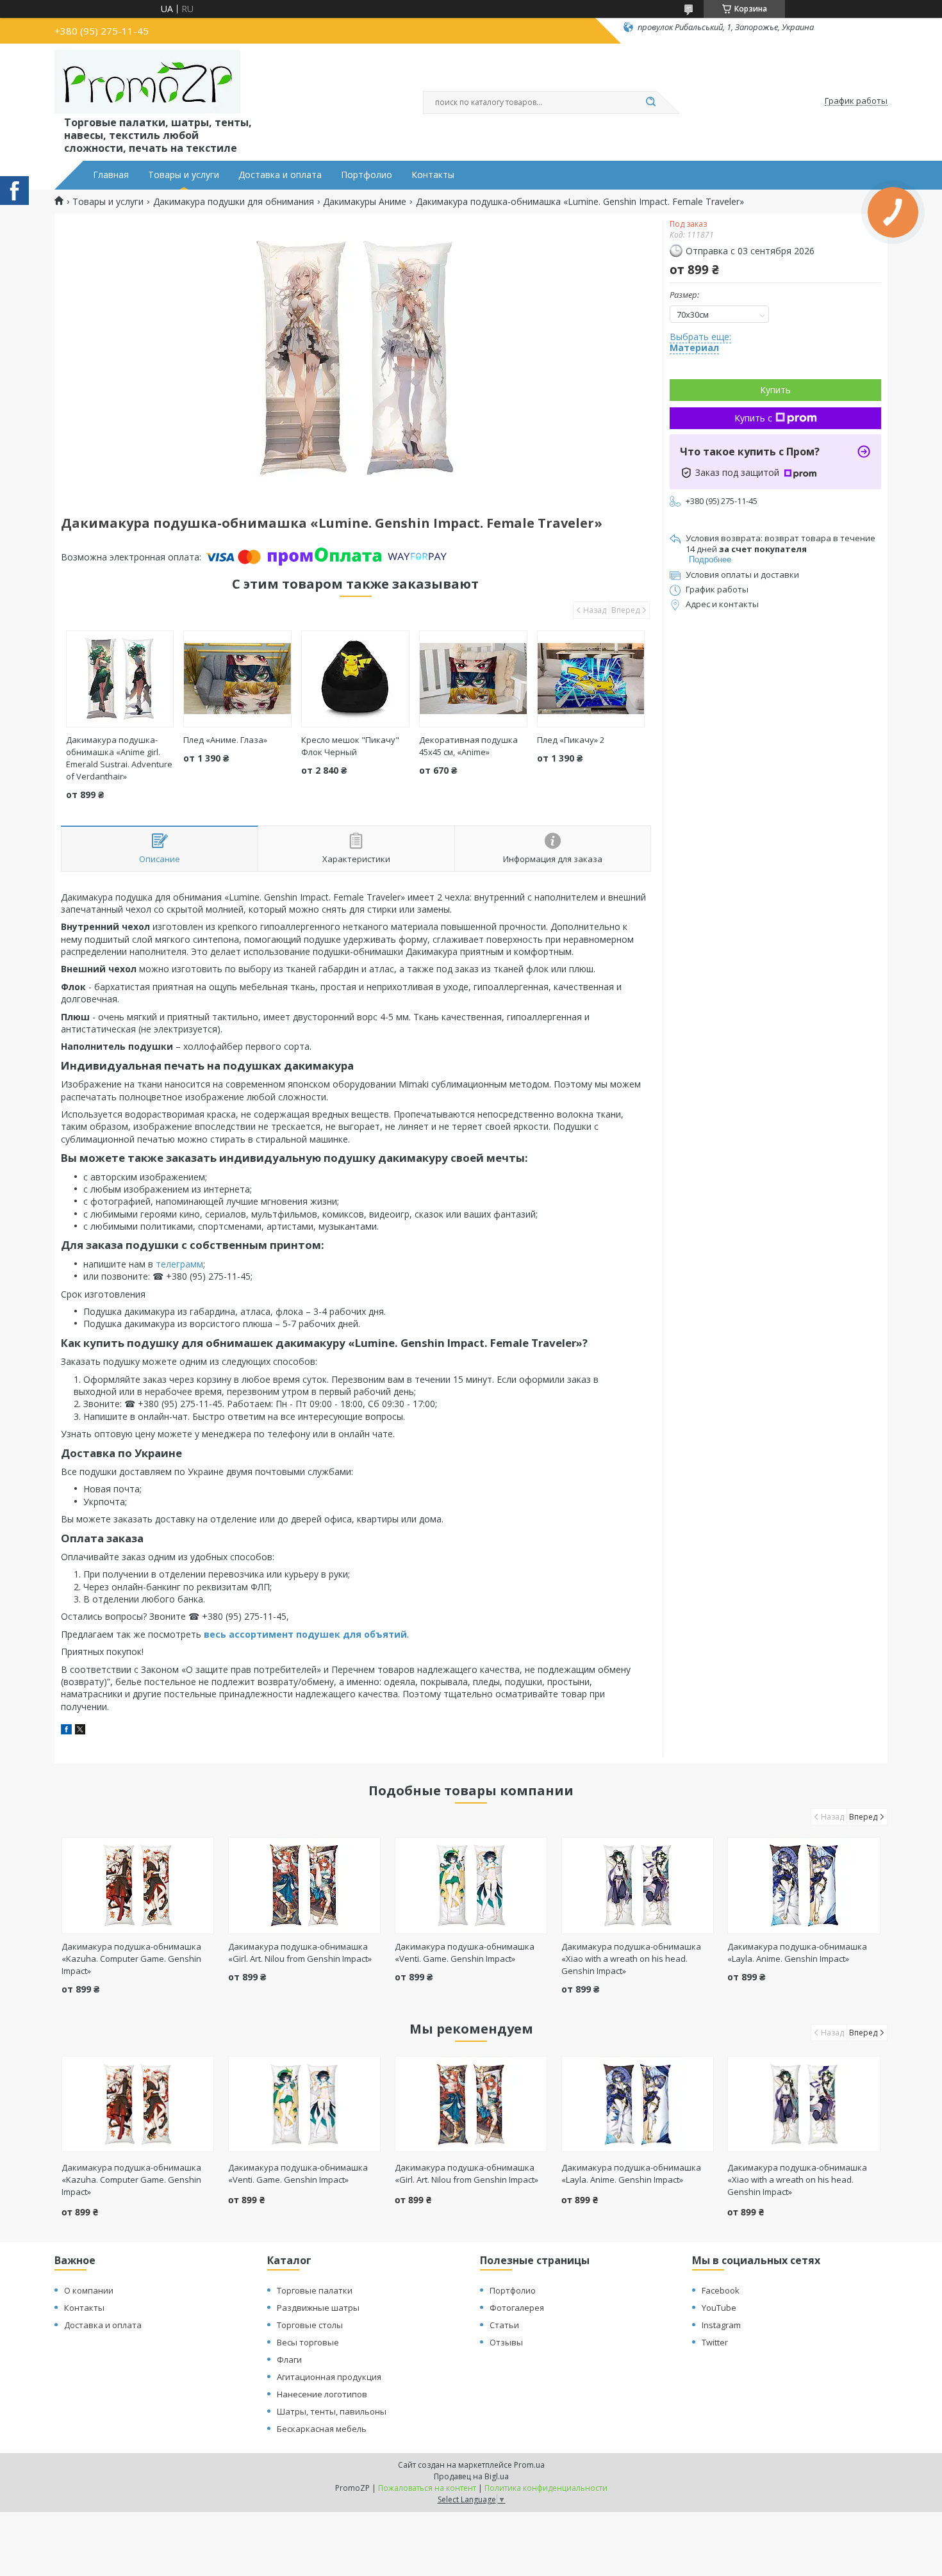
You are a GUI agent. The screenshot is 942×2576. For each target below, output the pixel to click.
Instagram (721, 2325)
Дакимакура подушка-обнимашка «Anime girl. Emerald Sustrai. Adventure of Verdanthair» (119, 758)
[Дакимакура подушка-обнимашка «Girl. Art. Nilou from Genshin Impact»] (305, 1886)
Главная (111, 175)
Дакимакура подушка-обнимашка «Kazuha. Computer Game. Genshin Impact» (131, 1959)
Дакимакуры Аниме (365, 202)
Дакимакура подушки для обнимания (234, 202)
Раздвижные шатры (318, 2308)
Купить (775, 390)
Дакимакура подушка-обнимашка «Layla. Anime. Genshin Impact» (797, 1952)
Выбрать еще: (700, 342)
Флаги (289, 2360)
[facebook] (66, 1731)
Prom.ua (529, 2465)
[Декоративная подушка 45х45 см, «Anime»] (473, 679)
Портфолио (367, 175)
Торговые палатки (315, 2290)
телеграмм (179, 1264)
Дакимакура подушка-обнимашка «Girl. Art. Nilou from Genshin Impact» (300, 1952)
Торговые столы (310, 2325)
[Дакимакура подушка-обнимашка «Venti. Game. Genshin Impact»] (471, 1886)
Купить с (753, 418)
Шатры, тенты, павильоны (332, 2411)
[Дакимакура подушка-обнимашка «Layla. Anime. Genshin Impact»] (804, 1886)
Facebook (721, 2290)
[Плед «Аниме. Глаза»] (237, 679)
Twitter (715, 2342)
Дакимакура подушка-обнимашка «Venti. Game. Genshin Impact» (465, 1952)
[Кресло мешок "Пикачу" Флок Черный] (355, 679)
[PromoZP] (147, 82)
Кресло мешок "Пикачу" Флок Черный (350, 746)
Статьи (504, 2325)
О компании (89, 2290)
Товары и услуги (184, 175)
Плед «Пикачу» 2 (571, 740)
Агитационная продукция (329, 2377)
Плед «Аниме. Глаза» (225, 740)
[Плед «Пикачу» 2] (591, 679)
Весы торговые (308, 2342)
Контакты (433, 175)
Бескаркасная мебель (322, 2429)
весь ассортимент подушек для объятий (305, 1634)
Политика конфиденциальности (546, 2488)
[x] (80, 1731)
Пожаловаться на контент (427, 2488)
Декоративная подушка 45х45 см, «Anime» (468, 746)
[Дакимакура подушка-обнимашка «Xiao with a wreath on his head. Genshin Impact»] (638, 1886)
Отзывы (506, 2342)
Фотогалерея (517, 2308)
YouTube (719, 2308)
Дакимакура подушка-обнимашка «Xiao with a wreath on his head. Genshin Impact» (631, 1959)
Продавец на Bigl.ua (471, 2476)
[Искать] (650, 102)
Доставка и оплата (280, 175)
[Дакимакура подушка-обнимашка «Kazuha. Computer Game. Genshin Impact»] (138, 1886)
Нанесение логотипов (322, 2394)
